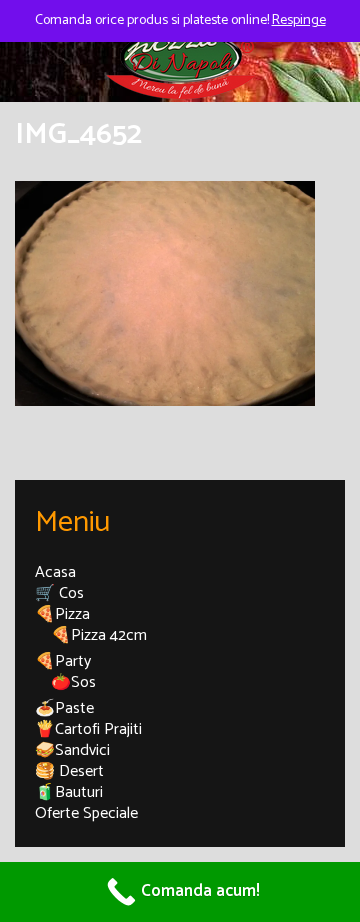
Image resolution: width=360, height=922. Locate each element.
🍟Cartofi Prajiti (88, 729)
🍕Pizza (62, 614)
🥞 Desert (69, 771)
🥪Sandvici (72, 750)
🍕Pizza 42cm (99, 635)
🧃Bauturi (69, 792)
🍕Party (63, 661)
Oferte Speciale (86, 813)
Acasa (55, 572)
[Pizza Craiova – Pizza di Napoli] (180, 56)
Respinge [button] (299, 20)
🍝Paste (64, 708)
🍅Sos (73, 682)
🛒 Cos (59, 593)
